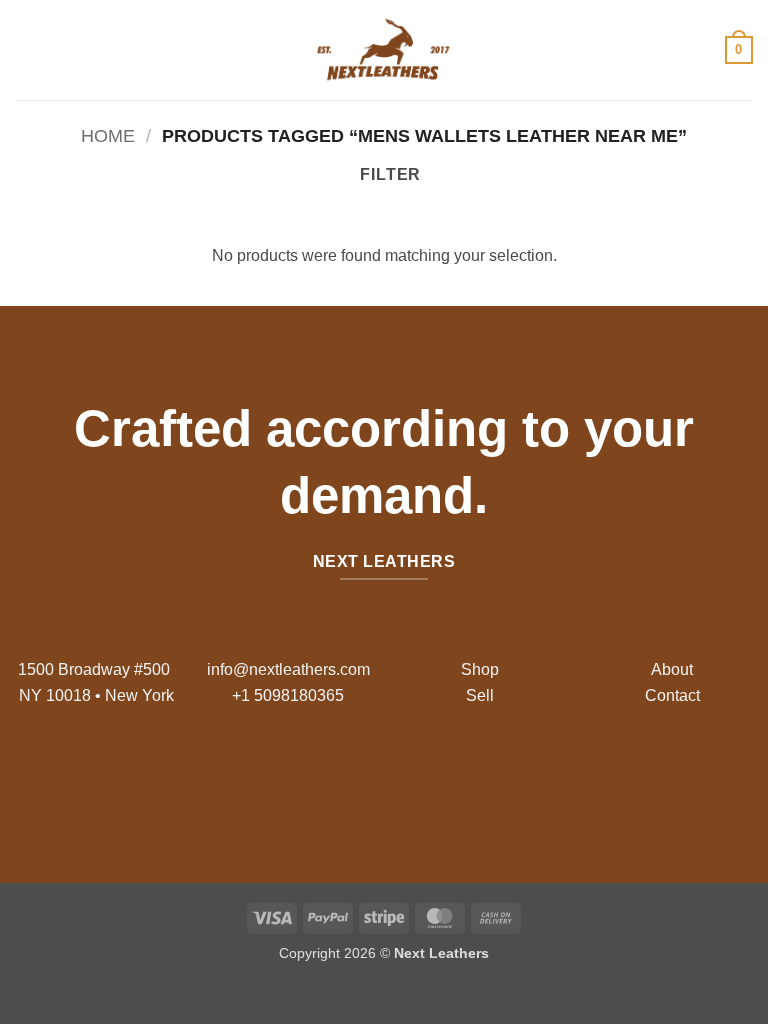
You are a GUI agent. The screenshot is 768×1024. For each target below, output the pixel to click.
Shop (480, 669)
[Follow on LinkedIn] (431, 775)
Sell (480, 695)
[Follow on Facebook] (336, 775)
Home (108, 135)
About (672, 669)
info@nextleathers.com (288, 669)
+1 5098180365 (288, 695)
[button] (27, 49)
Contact (672, 695)
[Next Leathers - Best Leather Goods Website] (384, 50)
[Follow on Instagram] (368, 775)
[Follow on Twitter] (399, 775)
